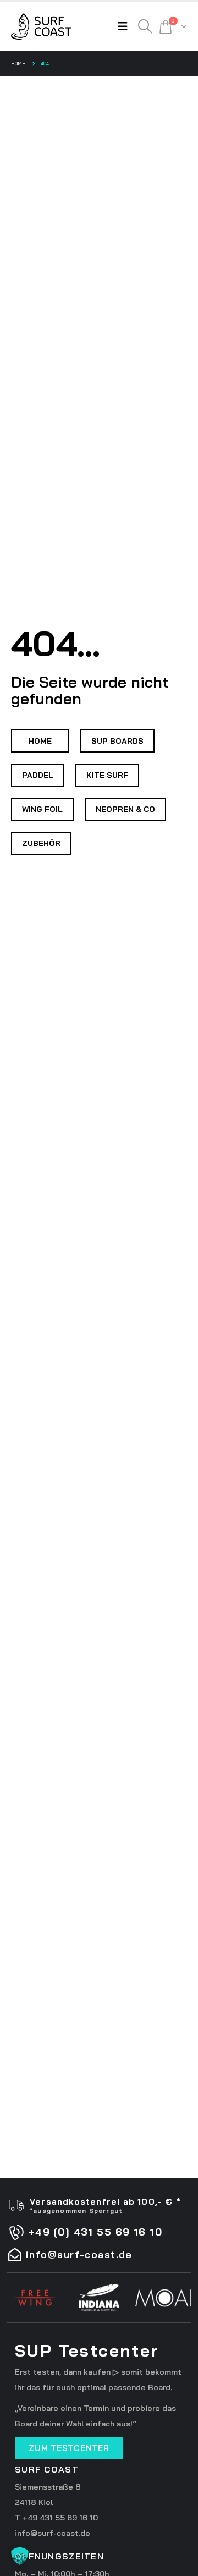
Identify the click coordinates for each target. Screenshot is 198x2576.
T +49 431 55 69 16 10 (56, 2518)
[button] (125, 26)
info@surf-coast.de (53, 2533)
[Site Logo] (41, 26)
